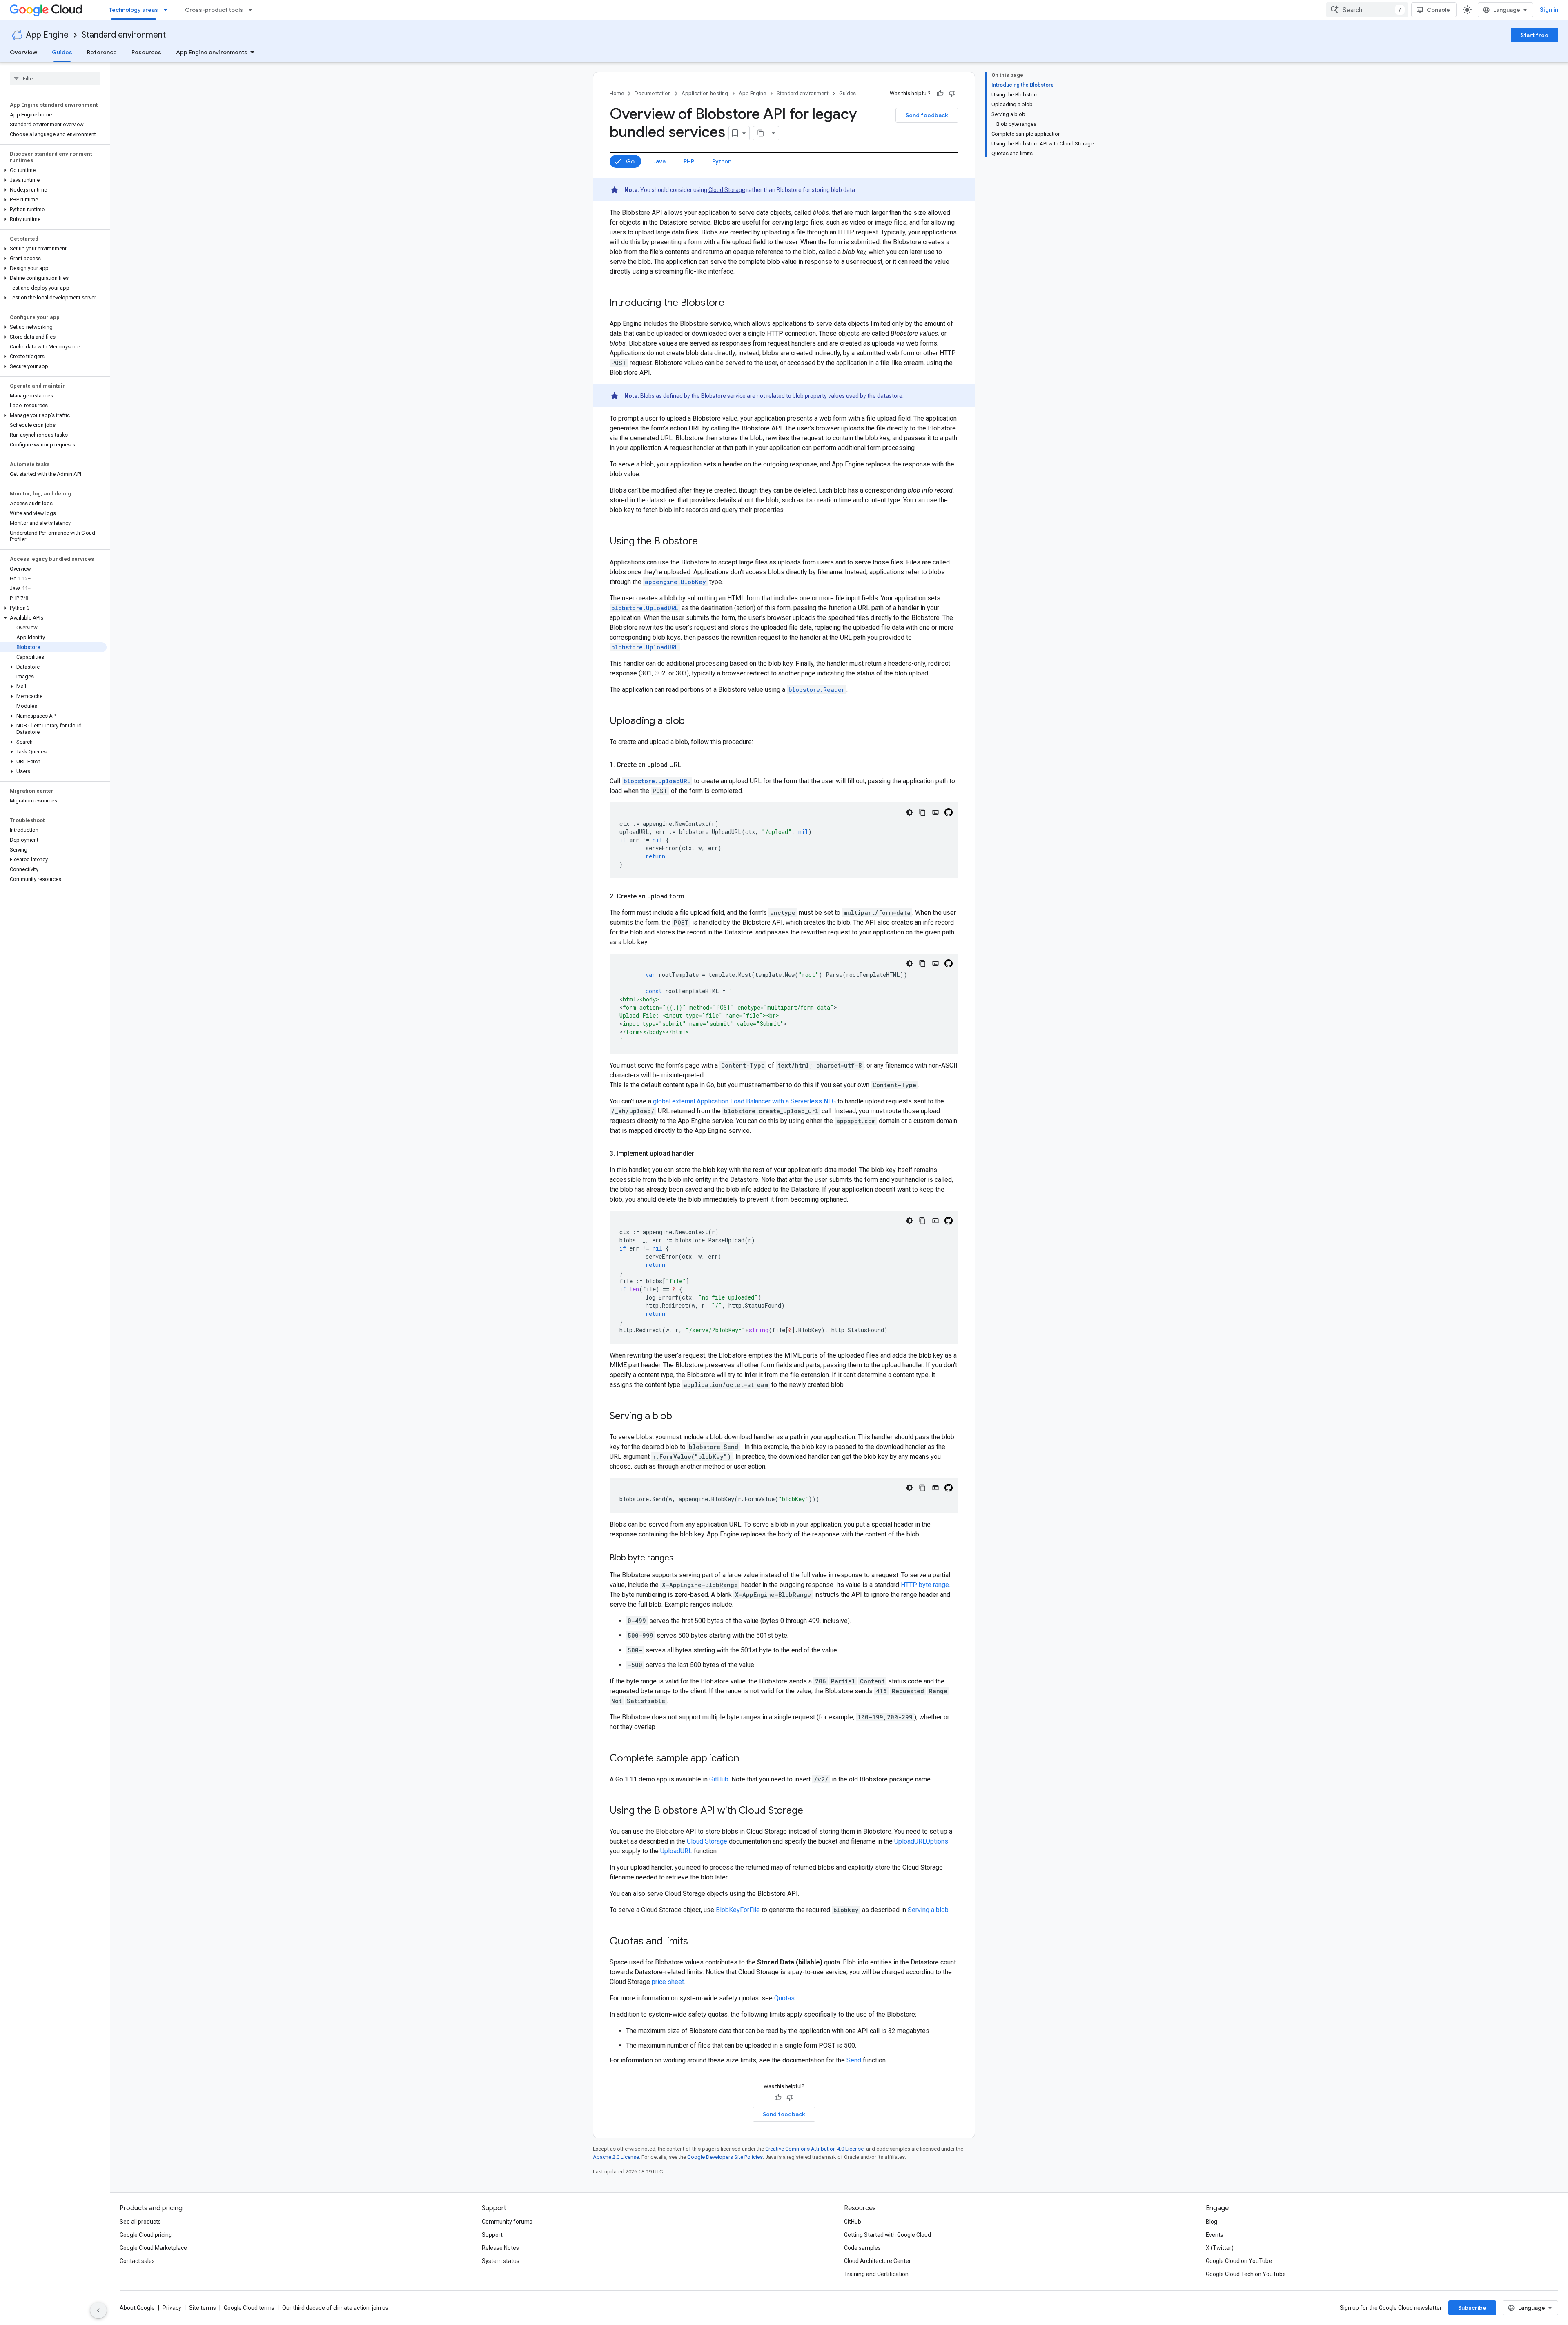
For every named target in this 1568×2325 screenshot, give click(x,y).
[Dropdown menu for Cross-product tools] (253, 10)
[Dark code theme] (909, 812)
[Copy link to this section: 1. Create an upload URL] (690, 765)
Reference (102, 52)
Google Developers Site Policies (725, 2157)
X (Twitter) (1220, 2248)
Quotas (784, 1998)
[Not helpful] (952, 94)
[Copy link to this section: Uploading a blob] (693, 722)
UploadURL (676, 1851)
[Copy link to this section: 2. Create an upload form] (693, 896)
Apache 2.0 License (616, 2157)
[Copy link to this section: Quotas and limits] (696, 1942)
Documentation (653, 93)
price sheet (668, 1982)
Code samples (862, 2248)
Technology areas (134, 10)
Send (854, 2060)
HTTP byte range (925, 1585)
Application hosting (705, 93)
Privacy (172, 2308)
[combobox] (1367, 10)
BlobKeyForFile (738, 1910)
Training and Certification (876, 2274)
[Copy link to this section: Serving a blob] (680, 1417)
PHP (689, 161)
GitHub (719, 1779)
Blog (1212, 2222)
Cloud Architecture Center (878, 2261)
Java (659, 161)
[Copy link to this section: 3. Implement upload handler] (702, 1154)
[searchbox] (55, 78)
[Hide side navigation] (98, 2310)
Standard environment (124, 35)
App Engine (47, 35)
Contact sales (137, 2261)
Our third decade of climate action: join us (335, 2308)
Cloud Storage (727, 190)
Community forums (507, 2222)
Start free (1535, 35)
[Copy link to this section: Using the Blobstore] (706, 542)
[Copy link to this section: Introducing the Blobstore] (733, 303)
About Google (137, 2308)
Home (617, 93)
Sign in (1549, 10)
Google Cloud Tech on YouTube (1246, 2274)
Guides (62, 52)
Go (630, 161)
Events (1215, 2235)
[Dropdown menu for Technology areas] (168, 10)
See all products (140, 2222)
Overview (23, 52)
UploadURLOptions (921, 1841)
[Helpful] (940, 94)
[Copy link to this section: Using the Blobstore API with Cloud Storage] (811, 1811)
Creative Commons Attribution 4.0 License (814, 2149)
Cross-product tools (214, 10)
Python (722, 161)
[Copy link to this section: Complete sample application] (747, 1759)
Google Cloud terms (249, 2308)
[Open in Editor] (935, 812)
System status (501, 2261)
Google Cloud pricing (146, 2235)
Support (492, 2235)
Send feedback (927, 115)
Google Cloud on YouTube (1239, 2261)
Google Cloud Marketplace (153, 2248)
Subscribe (1472, 2308)
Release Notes (500, 2248)
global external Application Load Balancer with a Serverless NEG (744, 1101)
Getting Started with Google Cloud (888, 2235)
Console (1438, 10)
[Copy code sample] (922, 812)
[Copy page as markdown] (761, 133)
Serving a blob (928, 1910)
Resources (146, 52)
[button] (53, 170)
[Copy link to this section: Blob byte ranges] (682, 1558)
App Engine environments (212, 52)
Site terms (203, 2308)
